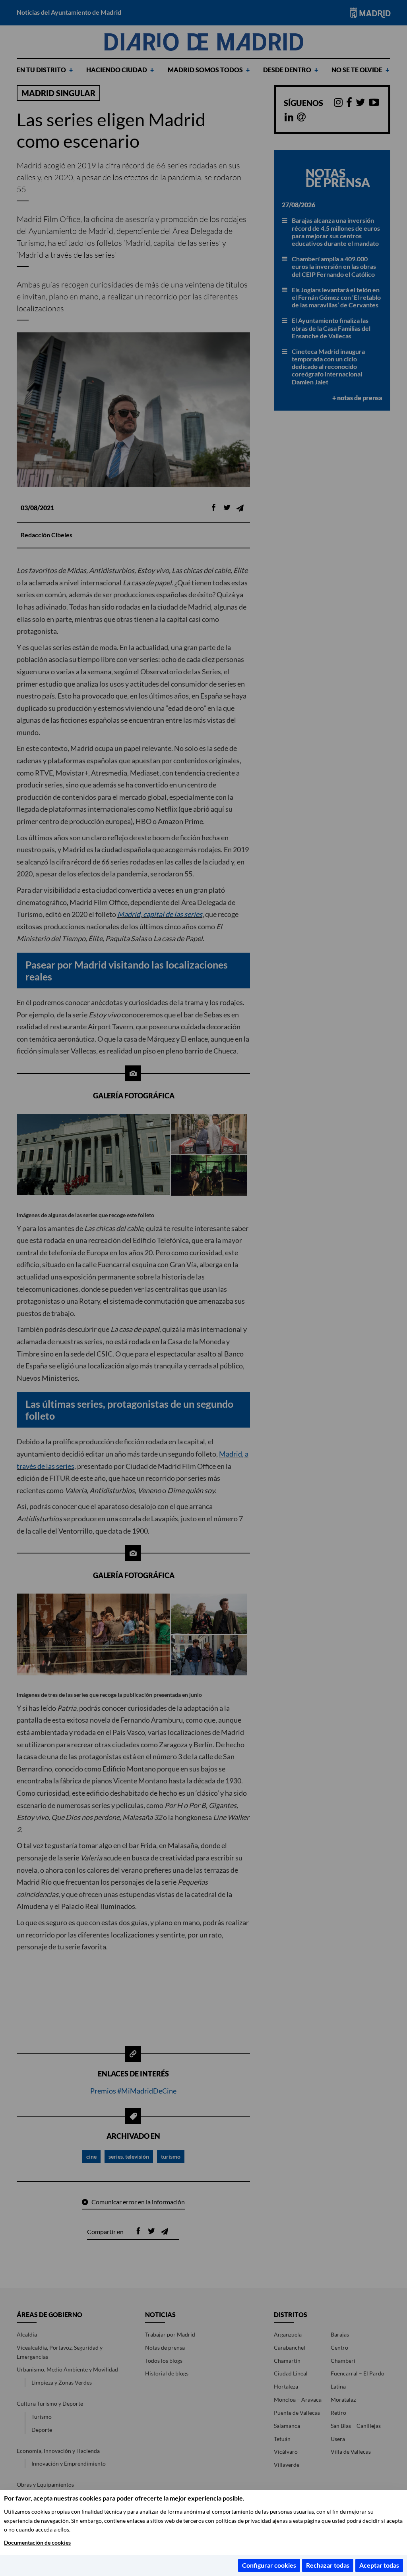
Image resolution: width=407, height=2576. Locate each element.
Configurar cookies (269, 2565)
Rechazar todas (328, 2565)
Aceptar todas (379, 2565)
